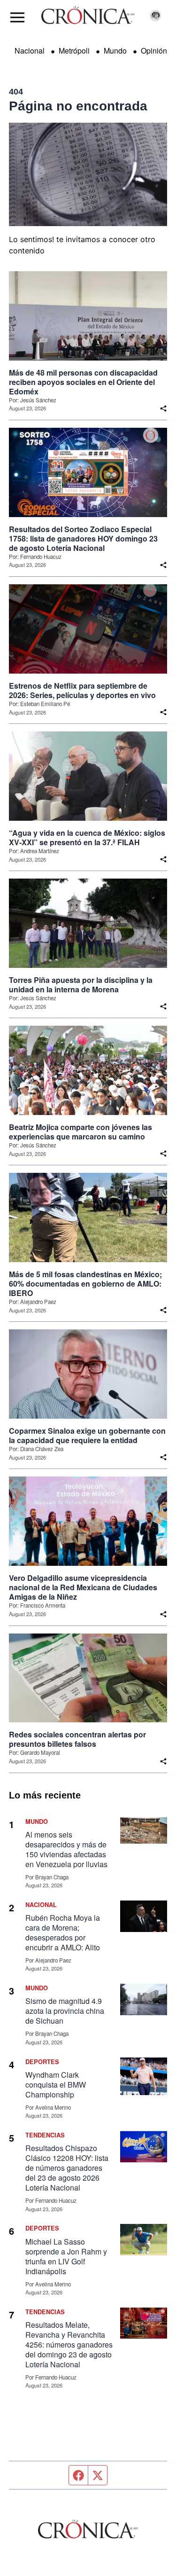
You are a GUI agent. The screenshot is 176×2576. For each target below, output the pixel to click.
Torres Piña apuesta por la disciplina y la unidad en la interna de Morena (81, 985)
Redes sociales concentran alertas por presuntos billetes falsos (77, 1739)
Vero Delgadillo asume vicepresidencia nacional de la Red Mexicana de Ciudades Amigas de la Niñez (83, 1587)
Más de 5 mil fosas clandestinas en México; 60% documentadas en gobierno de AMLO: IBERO (85, 1284)
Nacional (30, 51)
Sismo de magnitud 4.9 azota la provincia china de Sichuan (65, 2011)
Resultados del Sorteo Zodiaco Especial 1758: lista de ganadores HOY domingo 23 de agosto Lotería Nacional (83, 539)
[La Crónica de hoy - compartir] (163, 408)
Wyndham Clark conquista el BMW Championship (56, 2085)
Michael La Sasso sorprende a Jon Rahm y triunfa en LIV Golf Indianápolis (66, 2256)
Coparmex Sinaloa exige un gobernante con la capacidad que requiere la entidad (87, 1436)
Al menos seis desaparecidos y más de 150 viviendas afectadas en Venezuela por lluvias (66, 1849)
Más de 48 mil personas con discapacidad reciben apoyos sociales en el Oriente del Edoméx (83, 382)
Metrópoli (74, 51)
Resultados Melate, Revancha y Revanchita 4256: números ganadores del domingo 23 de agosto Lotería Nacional (69, 2344)
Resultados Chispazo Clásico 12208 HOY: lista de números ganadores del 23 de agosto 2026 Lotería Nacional (67, 2168)
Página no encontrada (78, 106)
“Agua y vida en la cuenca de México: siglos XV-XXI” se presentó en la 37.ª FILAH (87, 838)
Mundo (115, 51)
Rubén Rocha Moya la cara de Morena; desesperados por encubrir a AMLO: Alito (63, 1932)
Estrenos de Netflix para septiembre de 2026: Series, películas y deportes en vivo (82, 691)
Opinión (154, 51)
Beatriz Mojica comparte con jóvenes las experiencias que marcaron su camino (80, 1132)
